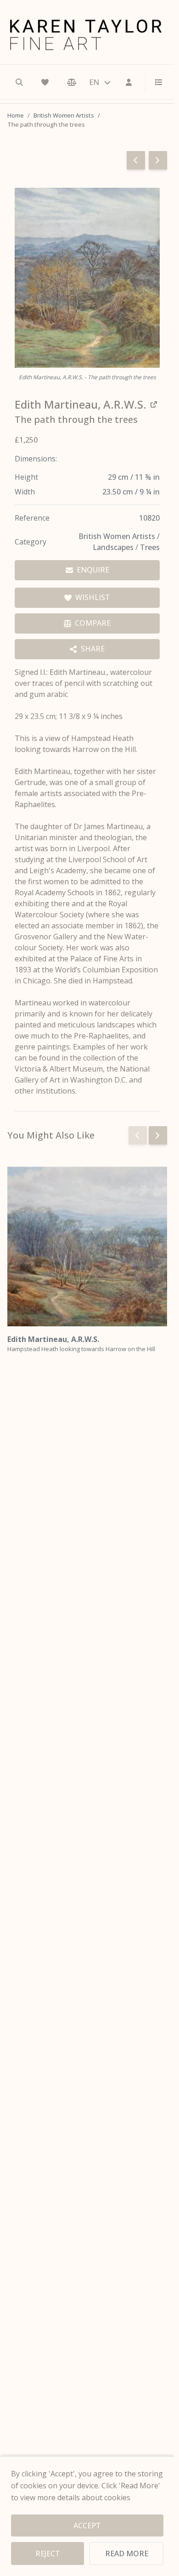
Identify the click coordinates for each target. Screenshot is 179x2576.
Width (25, 492)
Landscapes (114, 547)
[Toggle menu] (155, 82)
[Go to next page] (158, 160)
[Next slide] (158, 1135)
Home (16, 115)
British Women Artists (64, 115)
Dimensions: (36, 459)
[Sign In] (129, 82)
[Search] (19, 82)
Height (26, 477)
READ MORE (127, 2554)
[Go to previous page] (136, 160)
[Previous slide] (138, 1135)
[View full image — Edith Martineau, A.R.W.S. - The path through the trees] (87, 278)
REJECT (48, 2554)
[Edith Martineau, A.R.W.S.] (87, 1246)
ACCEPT (87, 2525)
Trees (150, 547)
